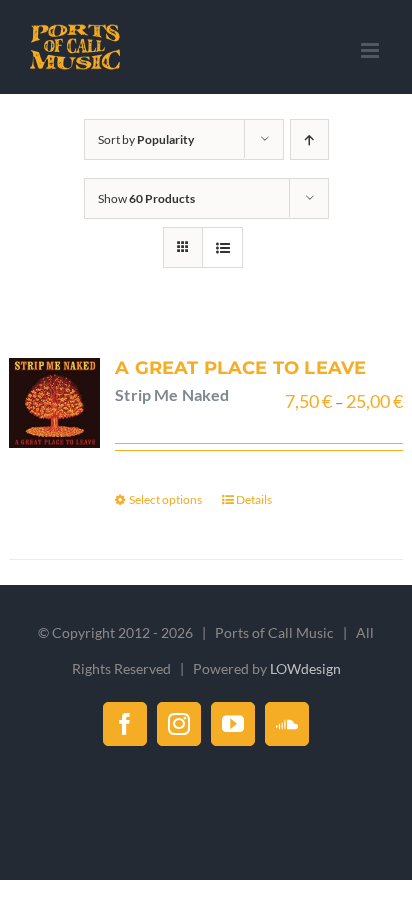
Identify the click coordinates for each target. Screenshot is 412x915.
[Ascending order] (309, 139)
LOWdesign (305, 668)
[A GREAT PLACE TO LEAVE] (54, 403)
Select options (165, 499)
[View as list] (222, 247)
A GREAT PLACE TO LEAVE (240, 368)
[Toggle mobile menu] (371, 50)
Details (254, 499)
